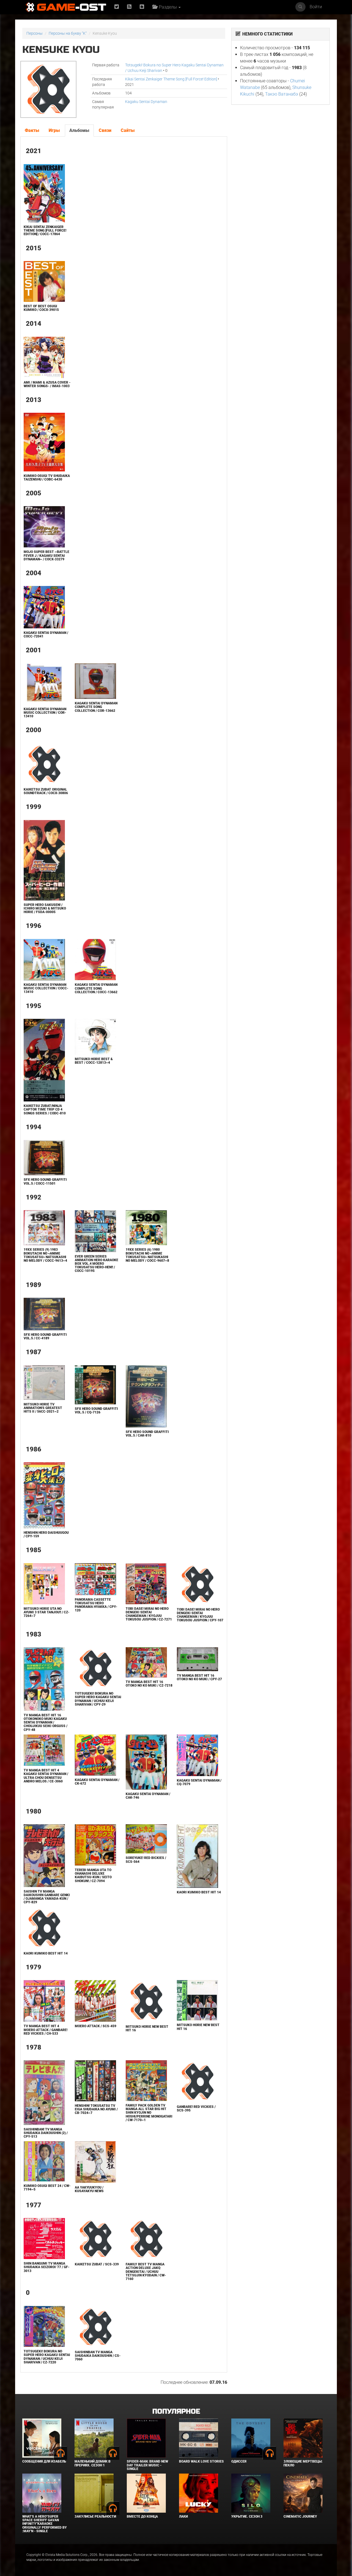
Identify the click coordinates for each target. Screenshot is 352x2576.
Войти (316, 7)
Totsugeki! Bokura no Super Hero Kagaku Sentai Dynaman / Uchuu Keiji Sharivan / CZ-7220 (47, 2357)
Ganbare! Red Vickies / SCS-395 (196, 2109)
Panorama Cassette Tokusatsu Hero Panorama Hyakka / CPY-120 (96, 1605)
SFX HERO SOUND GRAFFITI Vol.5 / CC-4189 (45, 1336)
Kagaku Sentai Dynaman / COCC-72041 (46, 635)
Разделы (167, 7)
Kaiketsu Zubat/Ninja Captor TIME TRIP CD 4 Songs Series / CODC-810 (45, 1109)
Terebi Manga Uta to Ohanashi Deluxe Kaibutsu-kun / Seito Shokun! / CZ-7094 (93, 1875)
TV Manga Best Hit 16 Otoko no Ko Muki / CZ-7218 (149, 1684)
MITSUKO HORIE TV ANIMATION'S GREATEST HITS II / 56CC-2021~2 (43, 1408)
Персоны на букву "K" (68, 33)
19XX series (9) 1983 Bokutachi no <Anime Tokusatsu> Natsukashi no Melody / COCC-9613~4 (45, 1255)
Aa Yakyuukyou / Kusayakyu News (89, 2189)
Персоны (35, 33)
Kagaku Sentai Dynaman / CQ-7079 (199, 1782)
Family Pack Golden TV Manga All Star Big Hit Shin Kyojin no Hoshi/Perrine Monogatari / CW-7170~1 (149, 2113)
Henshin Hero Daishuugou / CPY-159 (46, 1534)
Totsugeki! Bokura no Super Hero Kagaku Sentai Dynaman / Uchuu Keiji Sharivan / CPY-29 (98, 1699)
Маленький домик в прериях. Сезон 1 (93, 2463)
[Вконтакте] (142, 7)
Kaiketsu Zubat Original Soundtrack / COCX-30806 (46, 791)
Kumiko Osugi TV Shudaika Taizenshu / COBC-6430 (47, 478)
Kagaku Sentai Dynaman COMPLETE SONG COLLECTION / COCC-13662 (96, 988)
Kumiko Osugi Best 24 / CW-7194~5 (47, 2188)
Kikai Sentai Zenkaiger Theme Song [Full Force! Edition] (171, 79)
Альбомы (79, 130)
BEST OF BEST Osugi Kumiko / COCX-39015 (41, 308)
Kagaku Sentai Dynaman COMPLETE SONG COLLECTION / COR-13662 (96, 707)
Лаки (183, 2517)
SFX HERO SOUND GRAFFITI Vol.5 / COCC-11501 (45, 1181)
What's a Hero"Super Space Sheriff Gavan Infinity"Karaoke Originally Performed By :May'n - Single (45, 2524)
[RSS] (129, 7)
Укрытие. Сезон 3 (247, 2517)
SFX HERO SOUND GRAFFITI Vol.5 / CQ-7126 (96, 1411)
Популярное (176, 2411)
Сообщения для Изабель (44, 2461)
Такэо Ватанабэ (282, 94)
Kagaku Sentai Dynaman (146, 102)
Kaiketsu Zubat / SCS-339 (97, 2264)
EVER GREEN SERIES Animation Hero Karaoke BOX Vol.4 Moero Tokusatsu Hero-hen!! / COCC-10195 (97, 1264)
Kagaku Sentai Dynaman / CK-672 (97, 1782)
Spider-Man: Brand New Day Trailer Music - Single (147, 2465)
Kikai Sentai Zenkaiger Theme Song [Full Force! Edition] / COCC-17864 (45, 230)
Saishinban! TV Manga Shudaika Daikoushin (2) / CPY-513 (46, 2133)
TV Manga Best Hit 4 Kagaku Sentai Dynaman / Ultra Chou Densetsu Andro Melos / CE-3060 (46, 1776)
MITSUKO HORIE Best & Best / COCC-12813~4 (94, 1061)
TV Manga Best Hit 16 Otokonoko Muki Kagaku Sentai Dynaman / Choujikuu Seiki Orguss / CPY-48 (46, 1723)
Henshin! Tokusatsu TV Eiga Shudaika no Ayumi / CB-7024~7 (96, 2109)
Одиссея (239, 2461)
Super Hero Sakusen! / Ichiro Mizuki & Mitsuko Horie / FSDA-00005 (45, 908)
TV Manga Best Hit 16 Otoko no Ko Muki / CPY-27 (199, 1677)
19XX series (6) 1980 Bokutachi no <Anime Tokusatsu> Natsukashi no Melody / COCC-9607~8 (147, 1255)
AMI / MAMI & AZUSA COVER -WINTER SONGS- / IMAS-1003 (47, 384)
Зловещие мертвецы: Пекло (303, 2463)
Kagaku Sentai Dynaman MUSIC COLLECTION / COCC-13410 (46, 988)
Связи (105, 130)
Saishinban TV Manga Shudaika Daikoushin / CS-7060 (98, 2356)
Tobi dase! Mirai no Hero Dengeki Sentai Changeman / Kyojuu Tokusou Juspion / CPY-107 (200, 1615)
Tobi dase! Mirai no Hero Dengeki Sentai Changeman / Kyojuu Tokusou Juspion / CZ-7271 (149, 1614)
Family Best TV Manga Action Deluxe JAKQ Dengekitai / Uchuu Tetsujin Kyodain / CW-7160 (146, 2272)
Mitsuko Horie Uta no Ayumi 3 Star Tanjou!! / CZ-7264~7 (46, 1612)
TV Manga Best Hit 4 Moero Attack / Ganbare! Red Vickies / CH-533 (46, 2030)
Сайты (128, 130)
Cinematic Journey (300, 2517)
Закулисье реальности (95, 2517)
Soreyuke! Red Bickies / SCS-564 (146, 1860)
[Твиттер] (117, 7)
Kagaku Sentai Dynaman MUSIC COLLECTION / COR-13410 (45, 713)
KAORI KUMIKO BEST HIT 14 (199, 1892)
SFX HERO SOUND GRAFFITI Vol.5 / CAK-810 (147, 1434)
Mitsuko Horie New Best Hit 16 (147, 2028)
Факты (32, 130)
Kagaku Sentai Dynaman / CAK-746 (148, 1796)
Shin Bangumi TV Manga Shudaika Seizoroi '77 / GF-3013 (46, 2267)
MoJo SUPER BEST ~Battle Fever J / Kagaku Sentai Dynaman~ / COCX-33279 (46, 555)
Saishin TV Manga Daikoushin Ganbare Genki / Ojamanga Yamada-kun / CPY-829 (47, 1897)
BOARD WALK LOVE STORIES (201, 2461)
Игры (54, 130)
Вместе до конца (142, 2517)
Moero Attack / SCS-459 (96, 2026)
